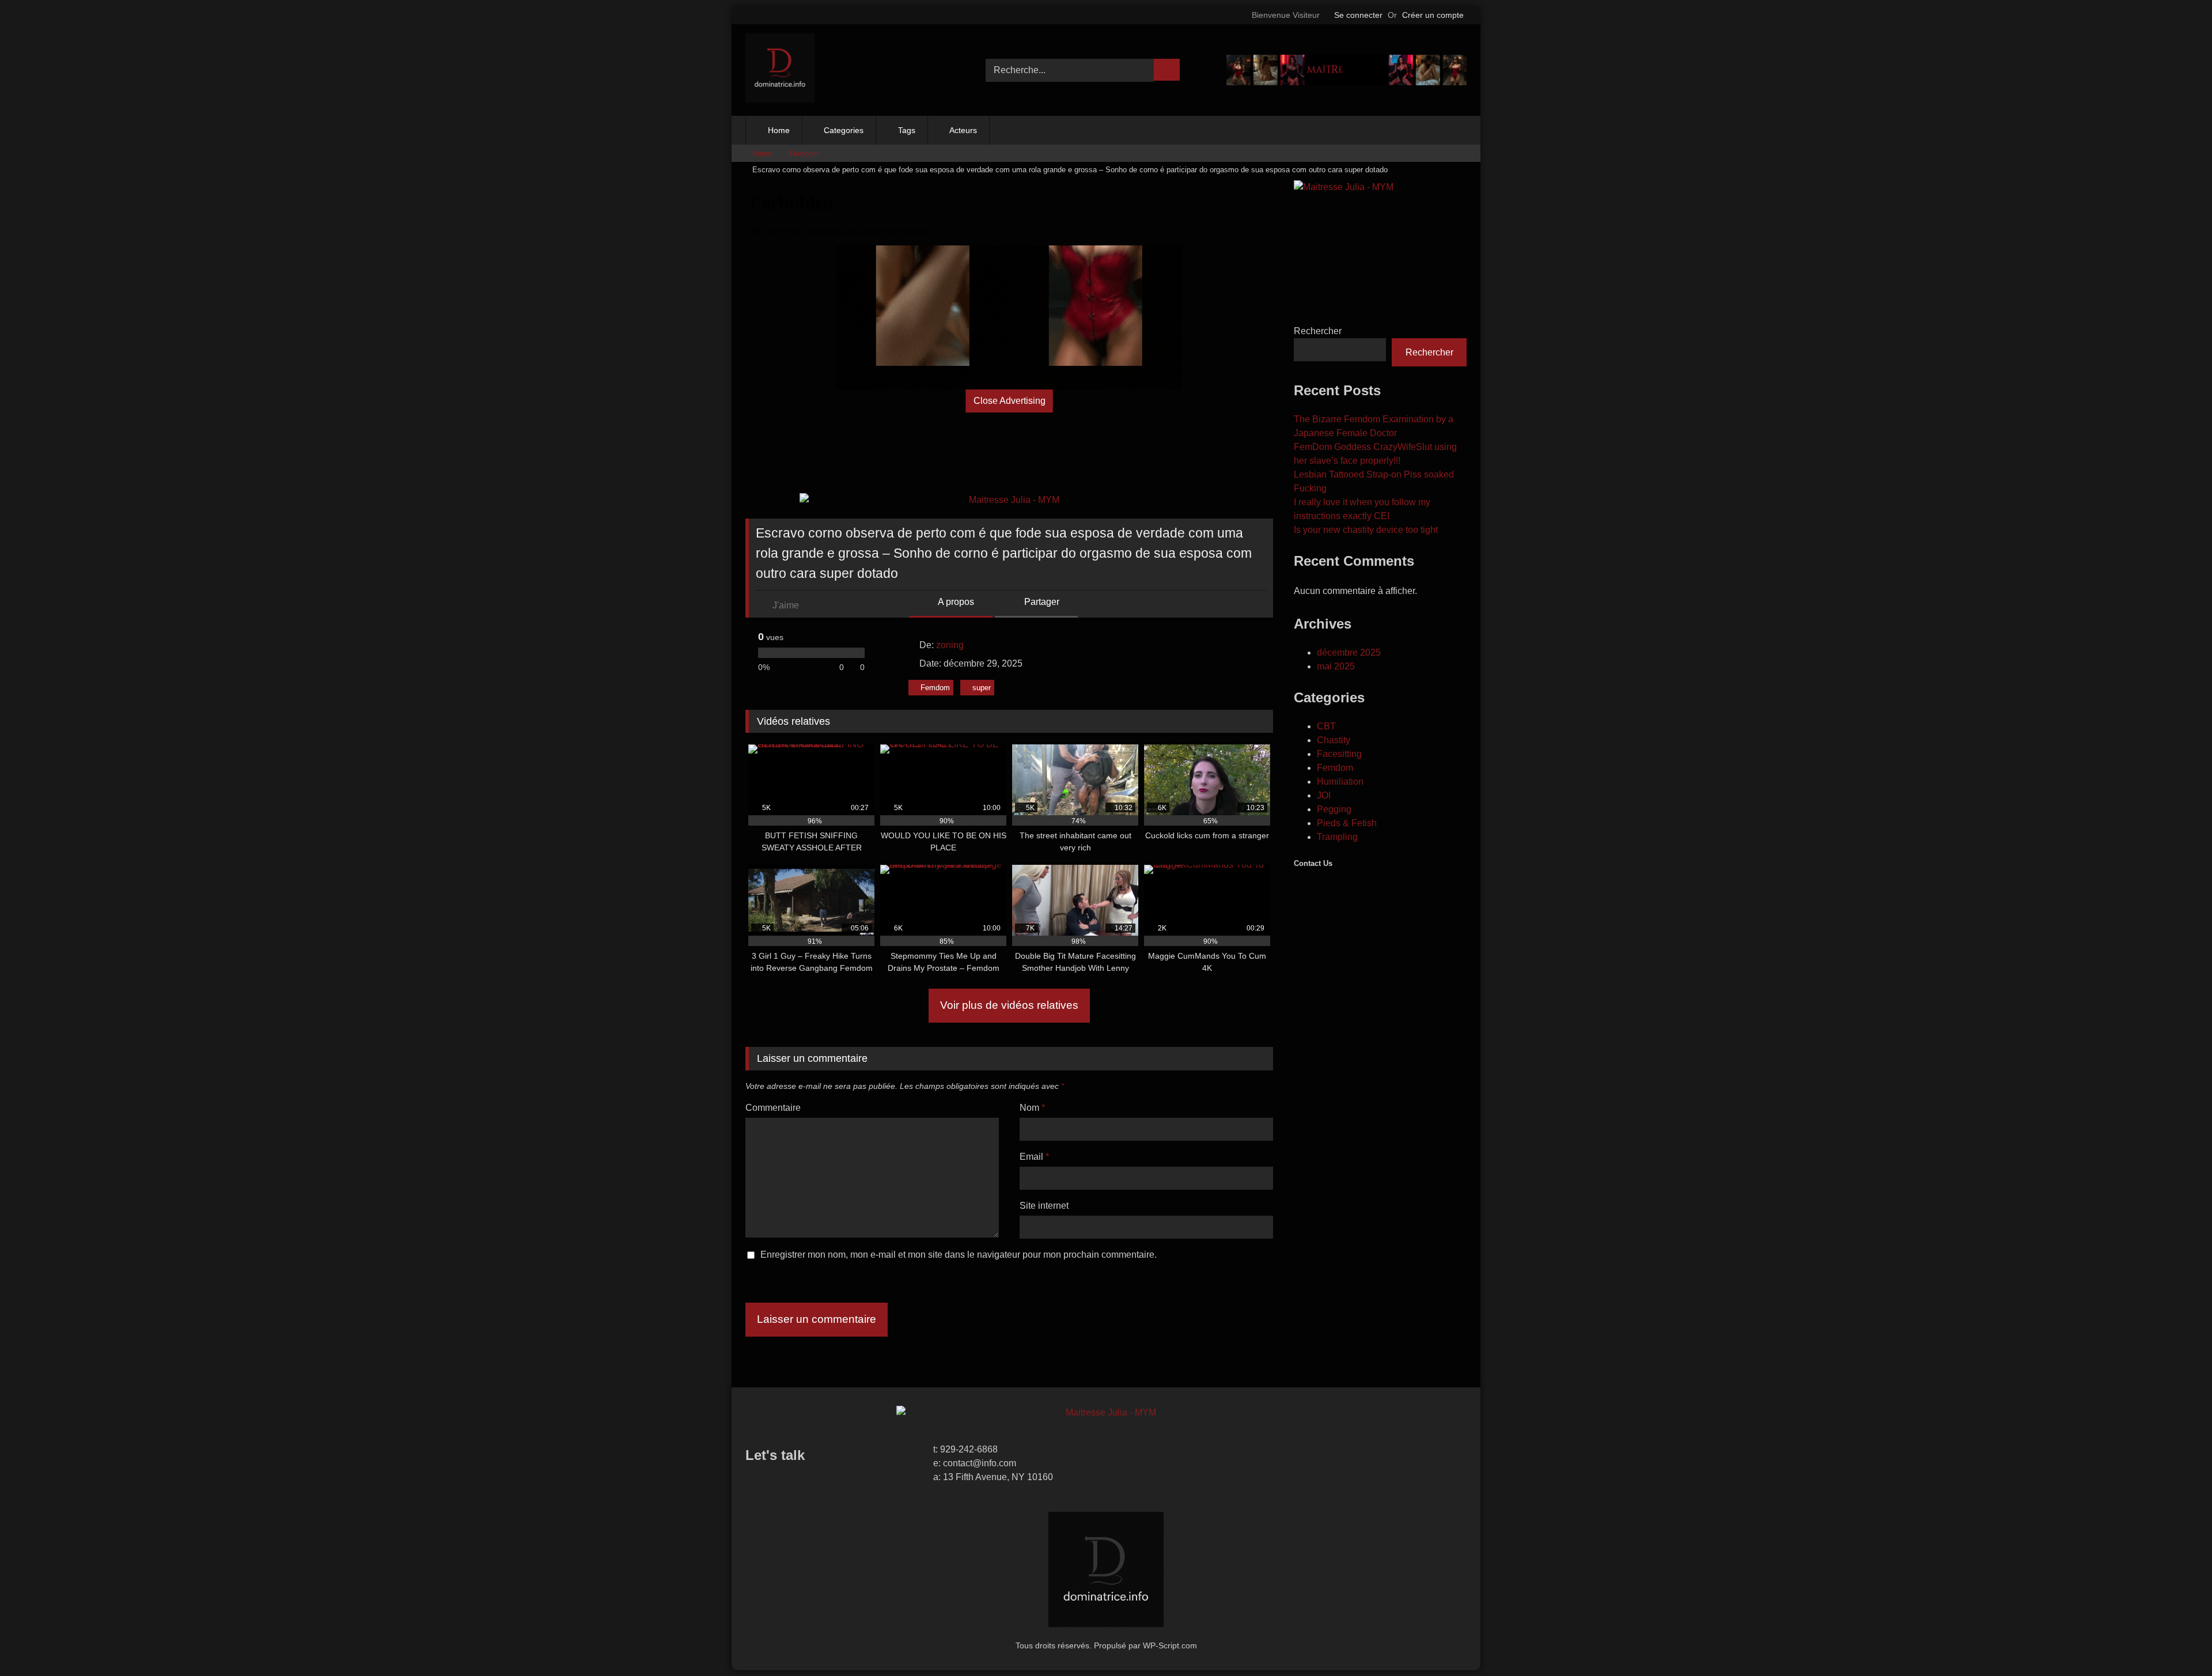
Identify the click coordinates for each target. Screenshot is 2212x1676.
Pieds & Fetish (1347, 823)
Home (779, 130)
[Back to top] (2177, 1642)
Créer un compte (1433, 15)
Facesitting (1339, 754)
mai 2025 (1336, 666)
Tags (907, 130)
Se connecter (1358, 15)
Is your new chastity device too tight (1366, 530)
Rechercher (1318, 331)
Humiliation (1340, 782)
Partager (1041, 602)
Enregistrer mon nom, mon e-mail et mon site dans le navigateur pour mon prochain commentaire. (959, 1255)
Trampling (1337, 837)
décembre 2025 (1349, 652)
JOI (1324, 795)
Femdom (804, 154)
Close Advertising (1010, 401)
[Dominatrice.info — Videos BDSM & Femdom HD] (780, 70)
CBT (1326, 726)
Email (1034, 1157)
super (982, 688)
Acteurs (963, 130)
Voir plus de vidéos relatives (1009, 1005)
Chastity (1334, 740)
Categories (844, 130)
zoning (950, 645)
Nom (1032, 1108)
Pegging (1334, 809)
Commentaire (773, 1108)
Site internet (1044, 1206)
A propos (955, 602)
